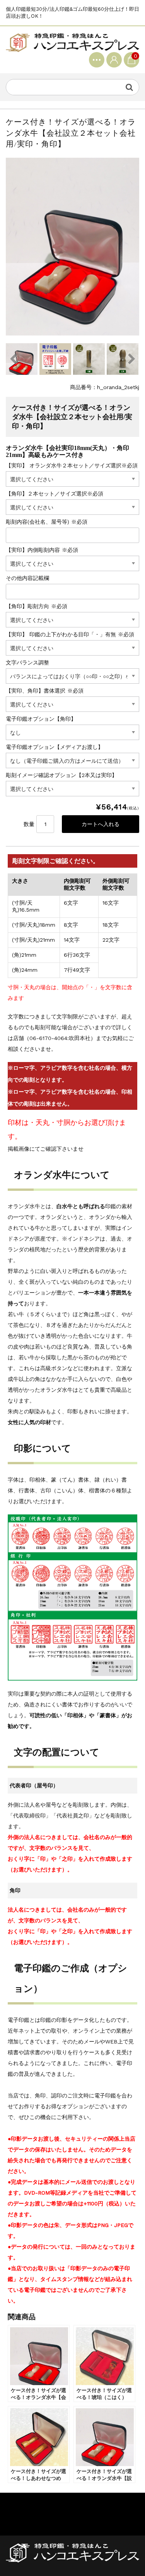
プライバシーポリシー (33, 2507)
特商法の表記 (22, 2520)
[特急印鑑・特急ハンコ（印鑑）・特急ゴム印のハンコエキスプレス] (72, 42)
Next (131, 359)
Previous (14, 359)
